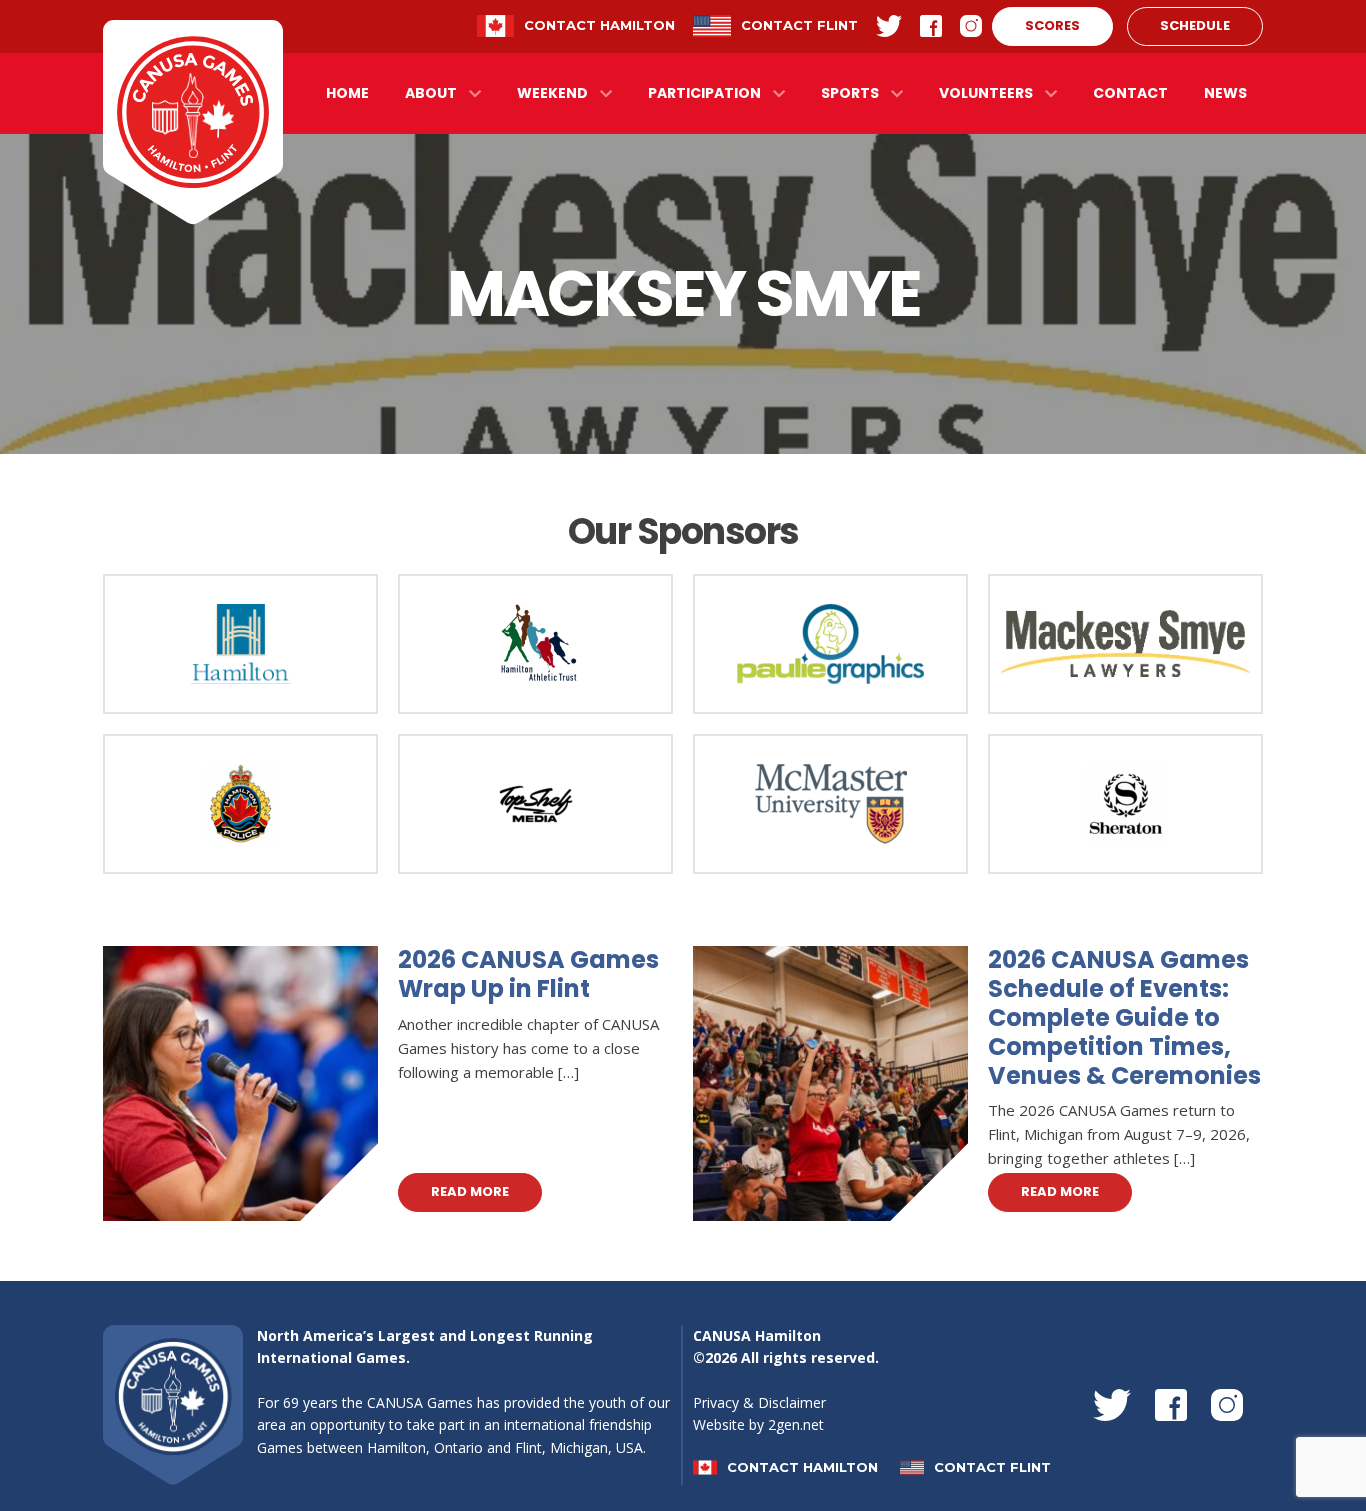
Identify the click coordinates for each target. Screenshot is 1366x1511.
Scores (1052, 25)
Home (347, 93)
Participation (704, 93)
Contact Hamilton (599, 25)
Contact (1130, 93)
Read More (470, 1190)
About (431, 93)
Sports (850, 93)
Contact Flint (799, 25)
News (1225, 93)
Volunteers (986, 93)
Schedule (1195, 25)
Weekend (552, 93)
